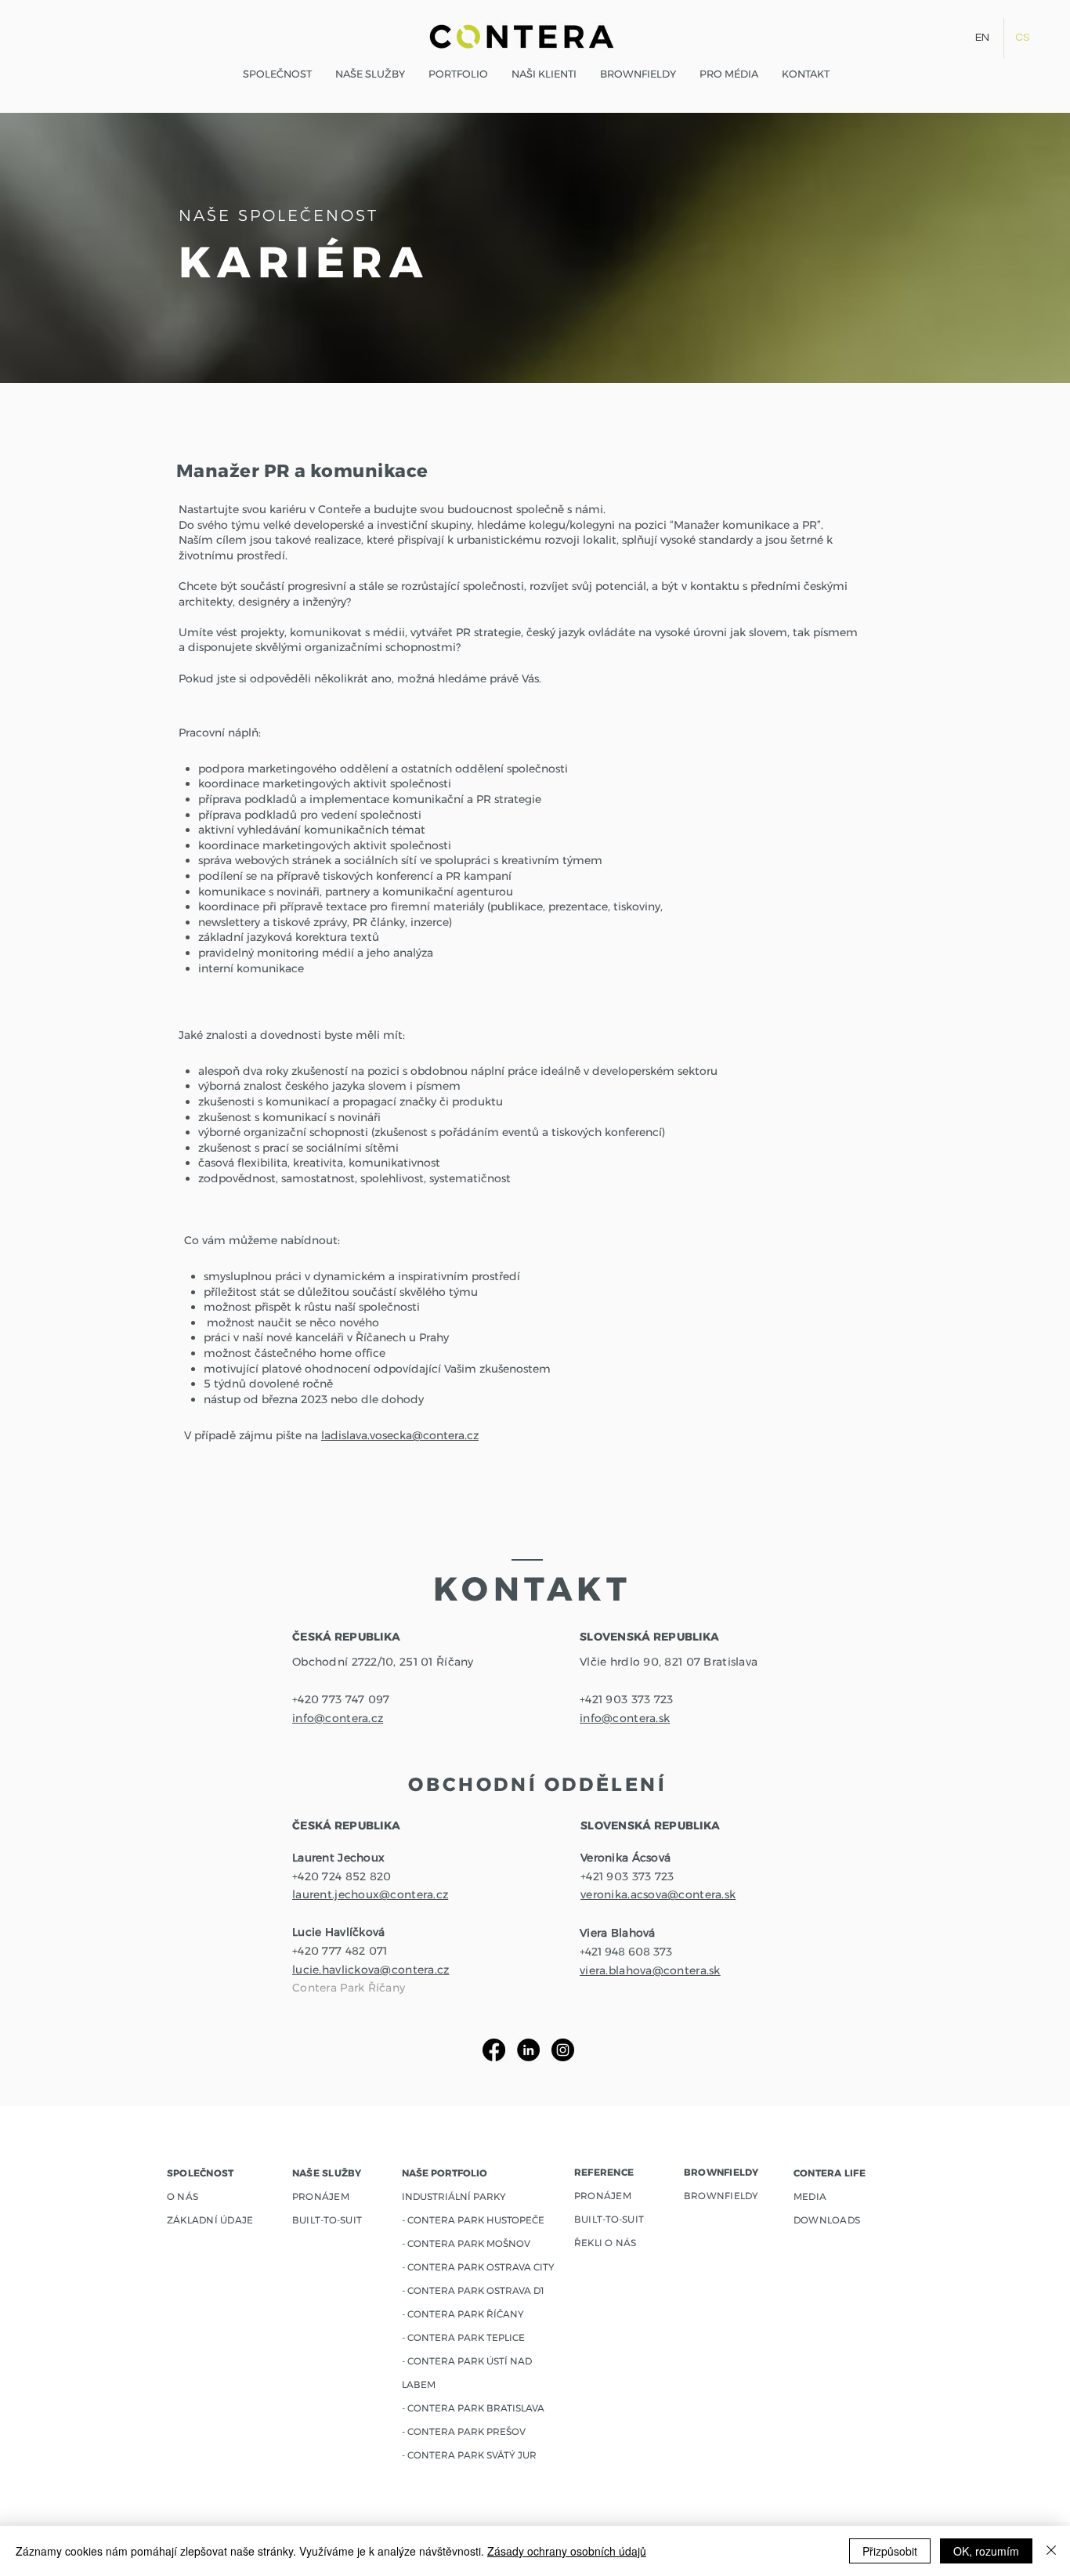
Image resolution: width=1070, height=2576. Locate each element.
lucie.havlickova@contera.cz (371, 1970)
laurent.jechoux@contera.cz (370, 1894)
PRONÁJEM (603, 2196)
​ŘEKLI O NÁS (605, 2243)
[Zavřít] (1051, 2551)
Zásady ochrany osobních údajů (567, 2551)
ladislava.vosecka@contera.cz (400, 1435)
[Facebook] (494, 2050)
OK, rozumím (986, 2551)
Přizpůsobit (890, 2551)
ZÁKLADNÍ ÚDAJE (210, 2220)
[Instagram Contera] (563, 2050)
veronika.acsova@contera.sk (658, 1894)
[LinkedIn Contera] (528, 2050)
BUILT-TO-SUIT (609, 2219)
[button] (458, 74)
